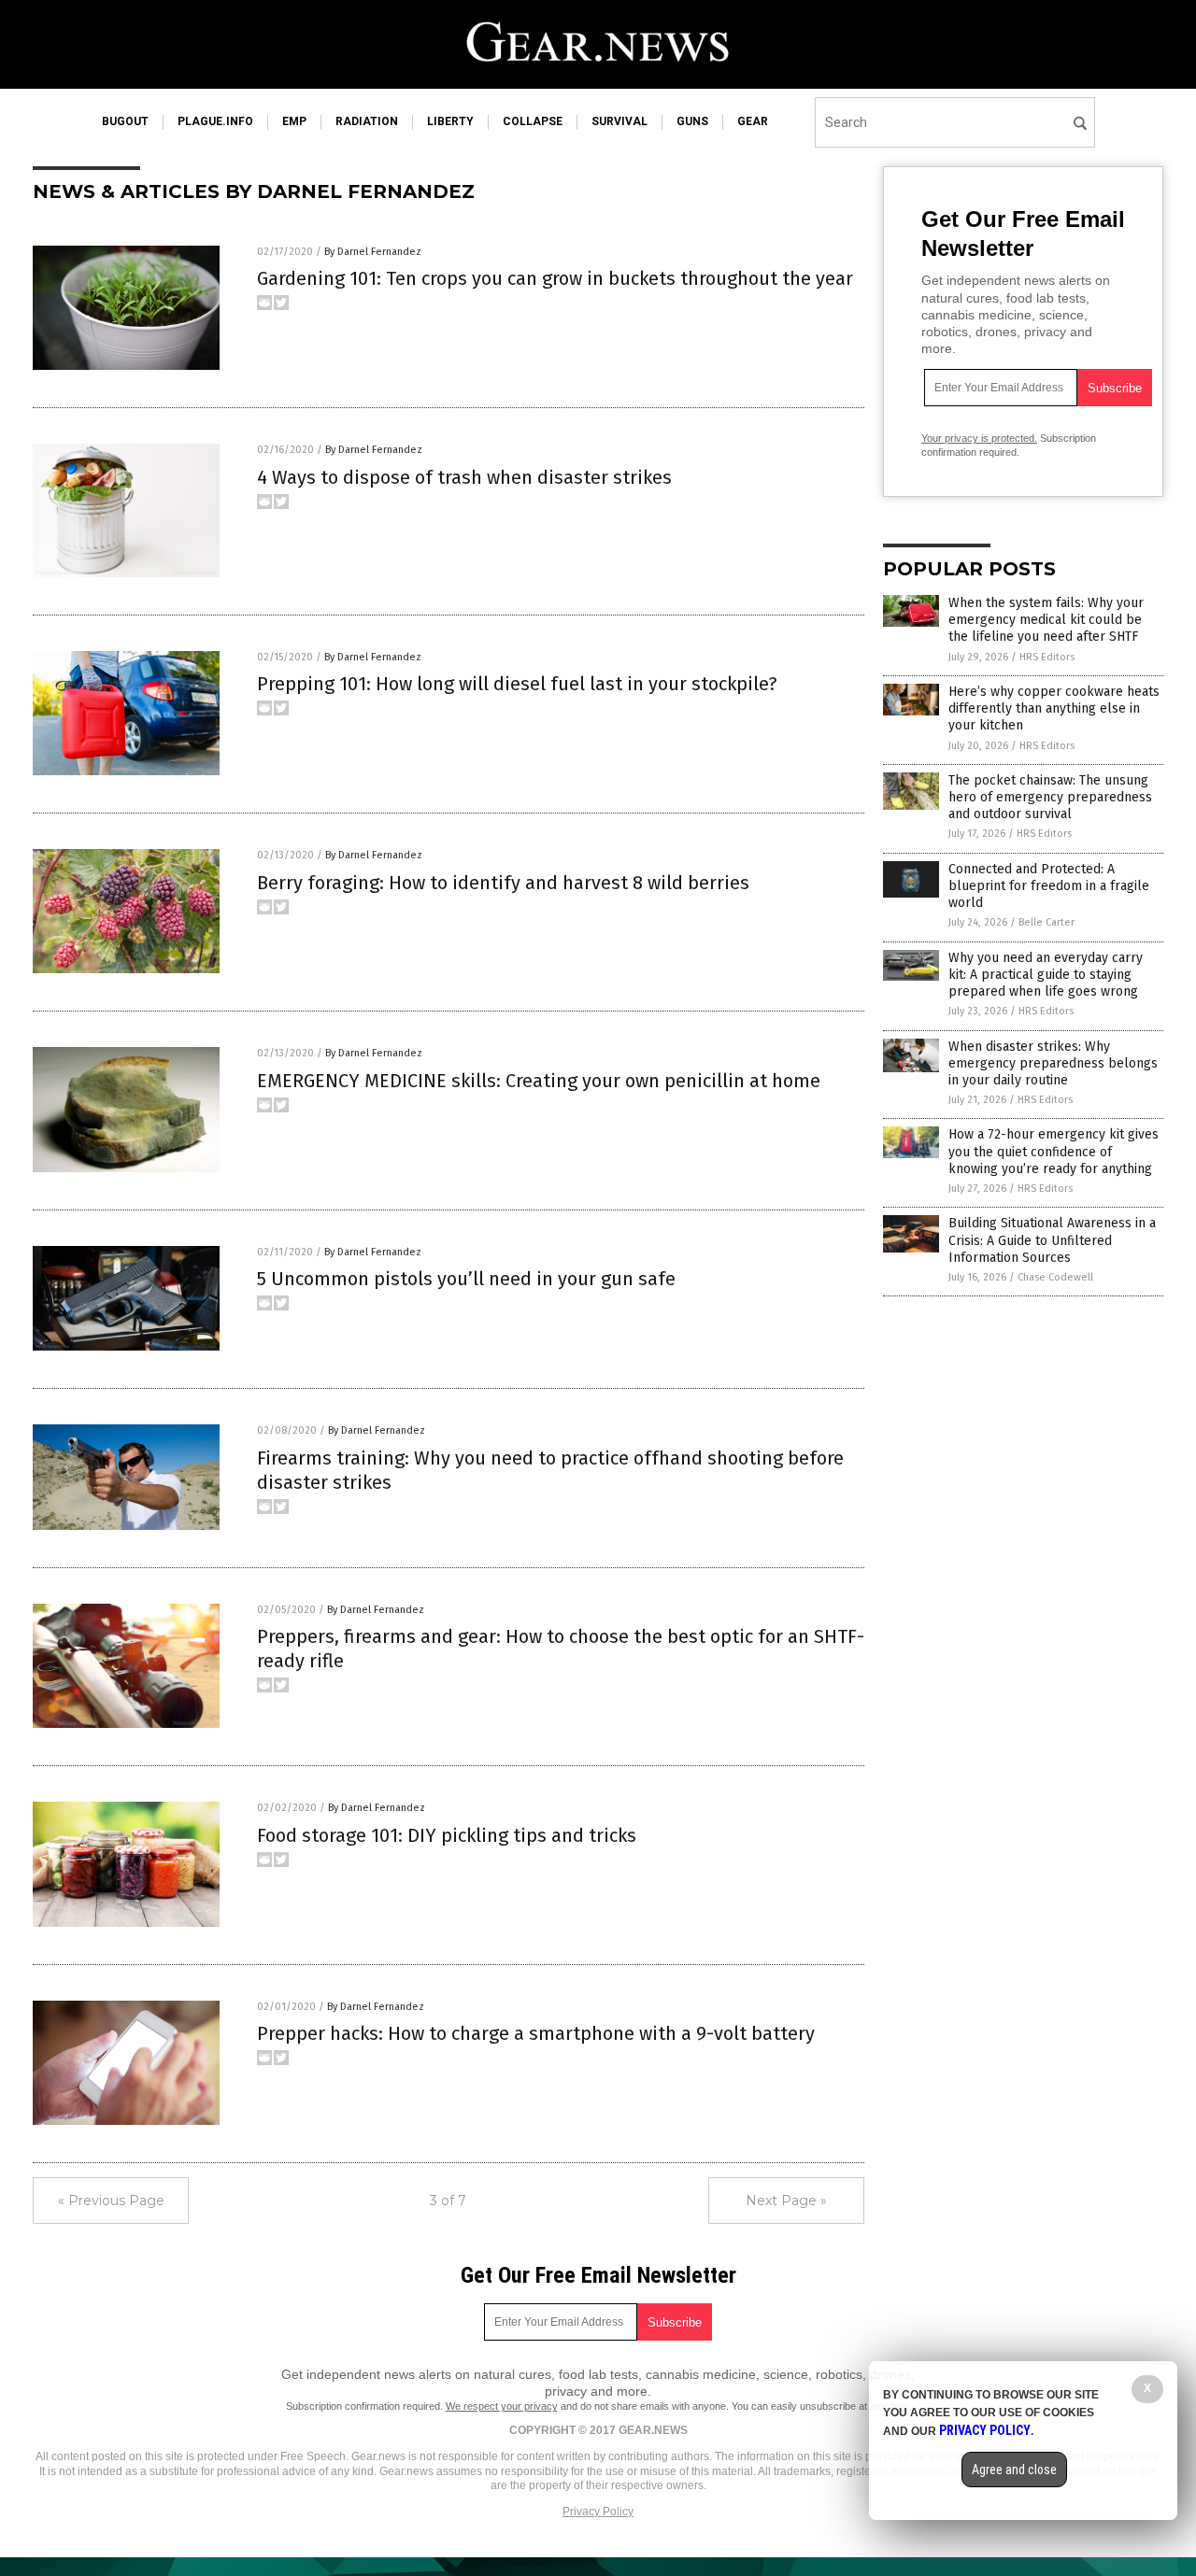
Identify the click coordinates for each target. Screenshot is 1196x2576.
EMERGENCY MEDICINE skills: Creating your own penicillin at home (539, 1081)
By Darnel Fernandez (373, 252)
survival (619, 121)
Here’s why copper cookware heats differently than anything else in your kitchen (1054, 708)
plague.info (215, 121)
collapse (533, 121)
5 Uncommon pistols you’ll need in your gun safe (466, 1279)
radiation (367, 121)
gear (753, 121)
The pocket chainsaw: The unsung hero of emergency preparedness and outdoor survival (1050, 797)
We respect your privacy (502, 2406)
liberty (450, 121)
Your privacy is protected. (979, 438)
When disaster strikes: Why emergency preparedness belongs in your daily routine (1053, 1063)
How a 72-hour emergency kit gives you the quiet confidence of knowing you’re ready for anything (1054, 1151)
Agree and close (1014, 2470)
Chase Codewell (1055, 1277)
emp (294, 121)
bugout (125, 121)
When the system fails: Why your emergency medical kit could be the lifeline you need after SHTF (1046, 620)
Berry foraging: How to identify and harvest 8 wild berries (503, 883)
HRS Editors (1047, 657)
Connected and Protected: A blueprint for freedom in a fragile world (1049, 886)
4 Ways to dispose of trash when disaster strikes (464, 477)
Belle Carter (1046, 922)
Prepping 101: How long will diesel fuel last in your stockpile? (517, 684)
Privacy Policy (598, 2512)
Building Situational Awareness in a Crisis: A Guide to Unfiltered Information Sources (1052, 1240)
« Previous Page (111, 2201)
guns (692, 121)
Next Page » (786, 2201)
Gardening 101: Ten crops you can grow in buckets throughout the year (555, 278)
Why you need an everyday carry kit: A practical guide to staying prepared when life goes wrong (1046, 975)
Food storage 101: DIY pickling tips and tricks (447, 1835)
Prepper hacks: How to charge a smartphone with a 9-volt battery (536, 2033)
